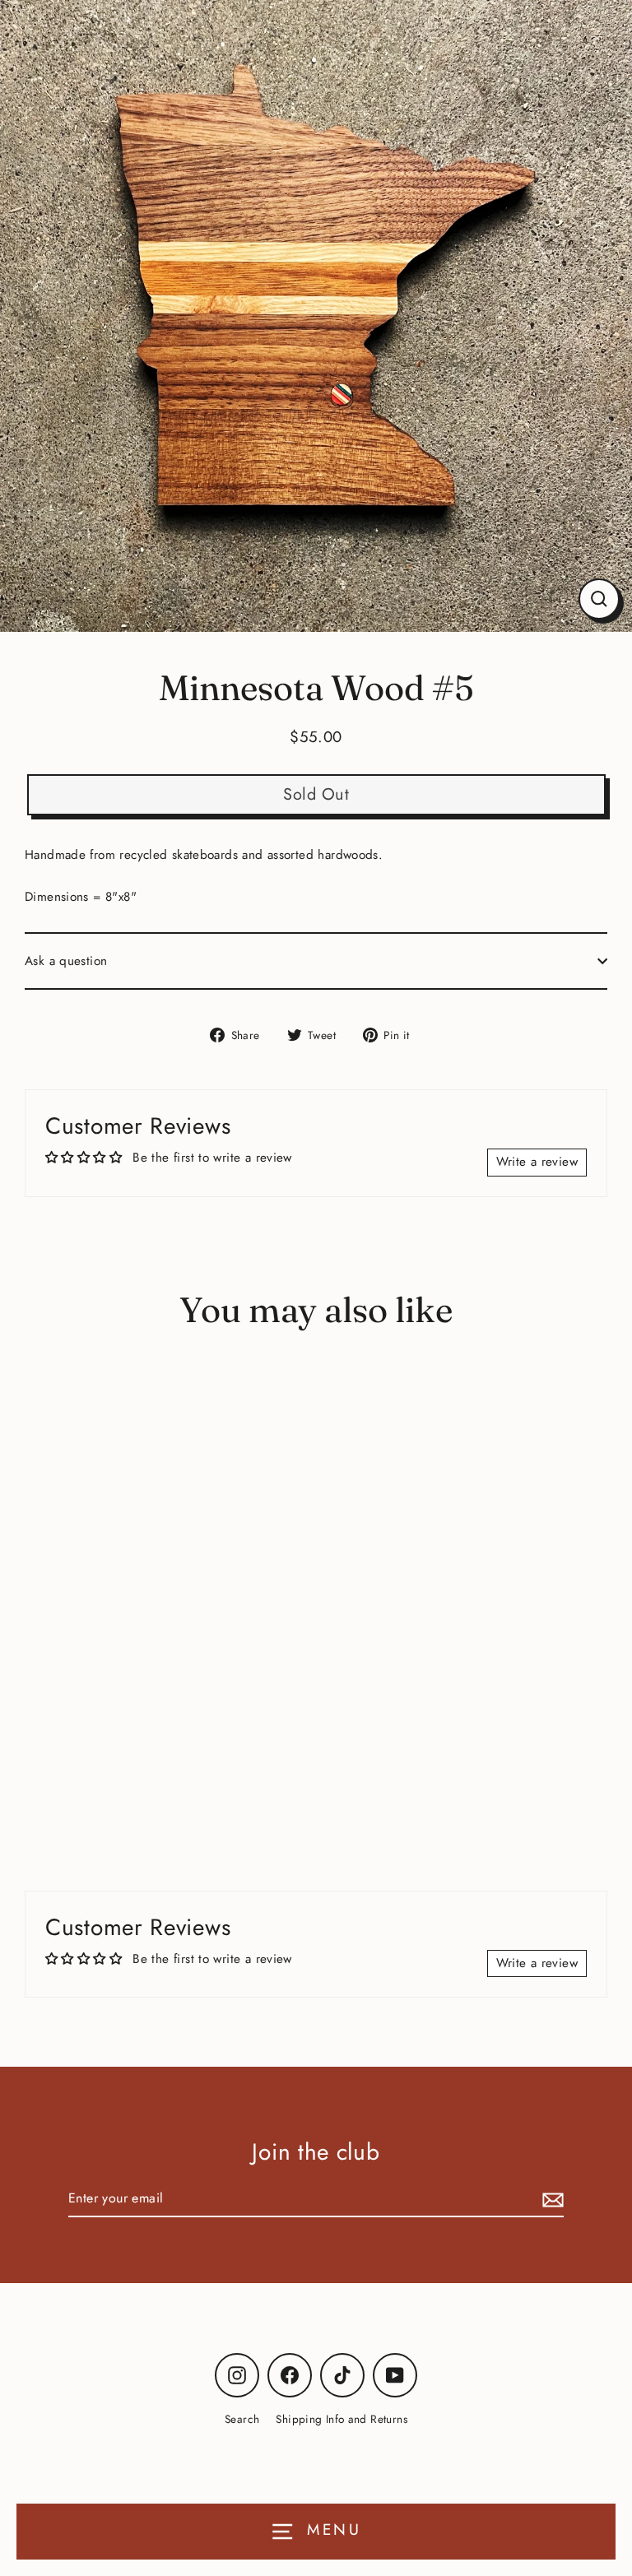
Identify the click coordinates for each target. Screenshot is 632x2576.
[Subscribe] (551, 2199)
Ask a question (66, 961)
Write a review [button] (537, 1162)
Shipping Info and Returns (342, 2419)
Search (242, 2419)
